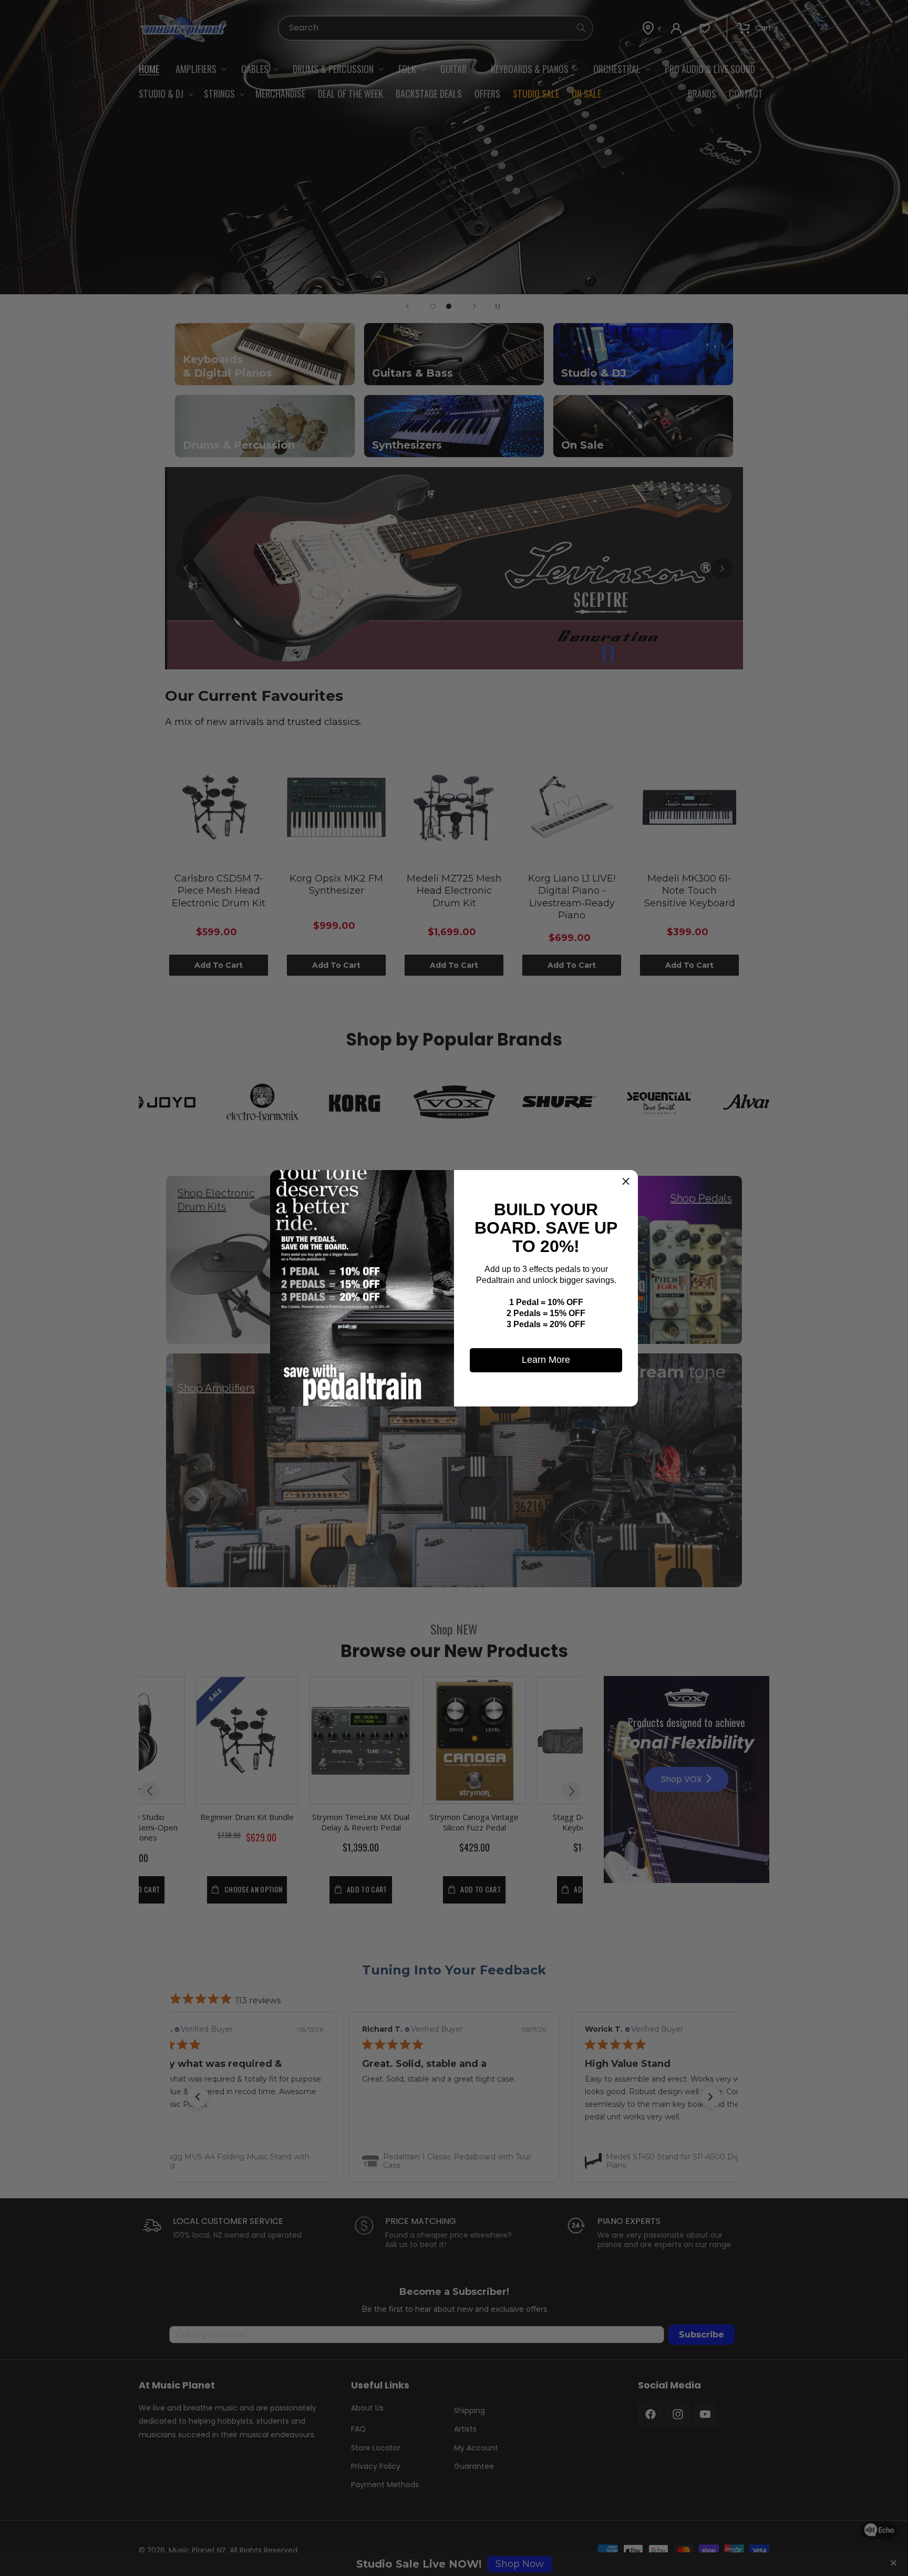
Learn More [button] (546, 1360)
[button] (626, 1182)
